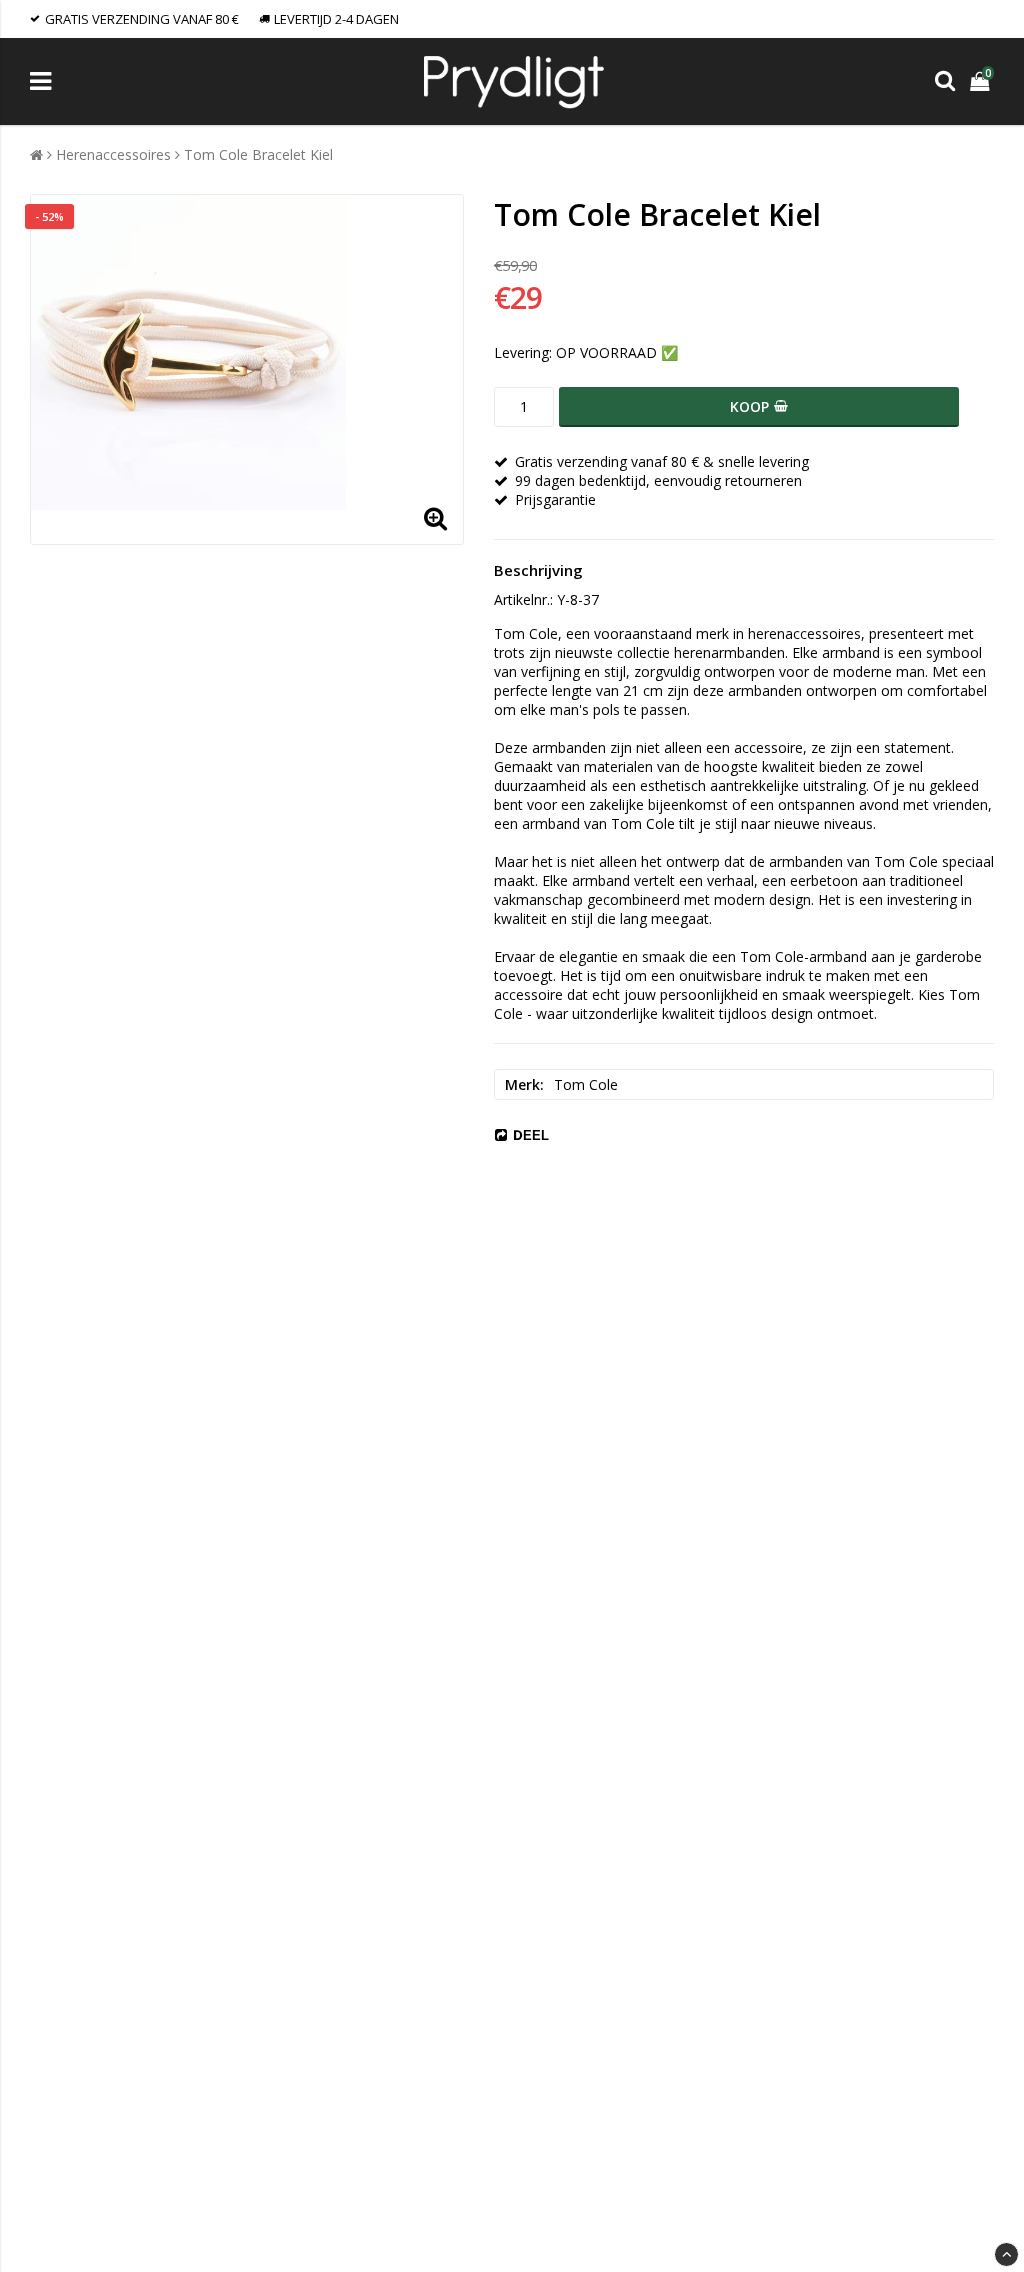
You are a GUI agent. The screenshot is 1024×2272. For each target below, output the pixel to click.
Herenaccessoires (113, 154)
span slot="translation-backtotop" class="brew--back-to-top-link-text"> (1006, 2254)
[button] (982, 81)
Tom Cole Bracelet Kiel (258, 154)
